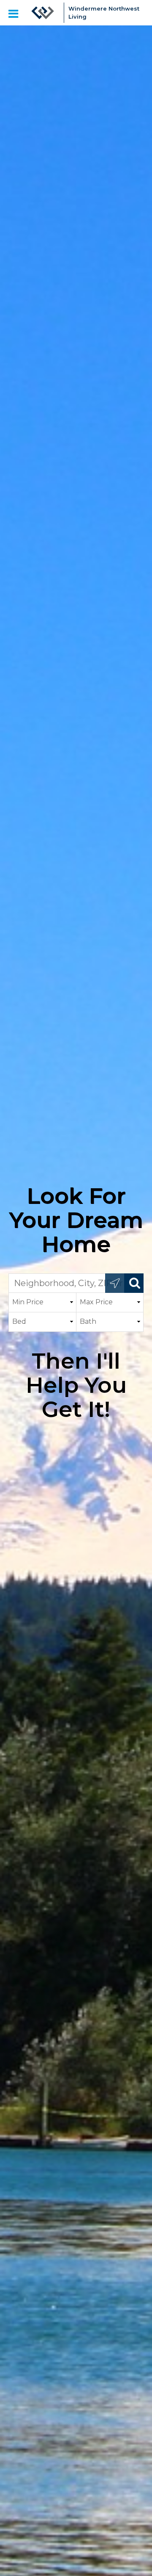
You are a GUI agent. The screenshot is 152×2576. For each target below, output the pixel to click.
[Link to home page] (43, 13)
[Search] (134, 1283)
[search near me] (115, 1283)
